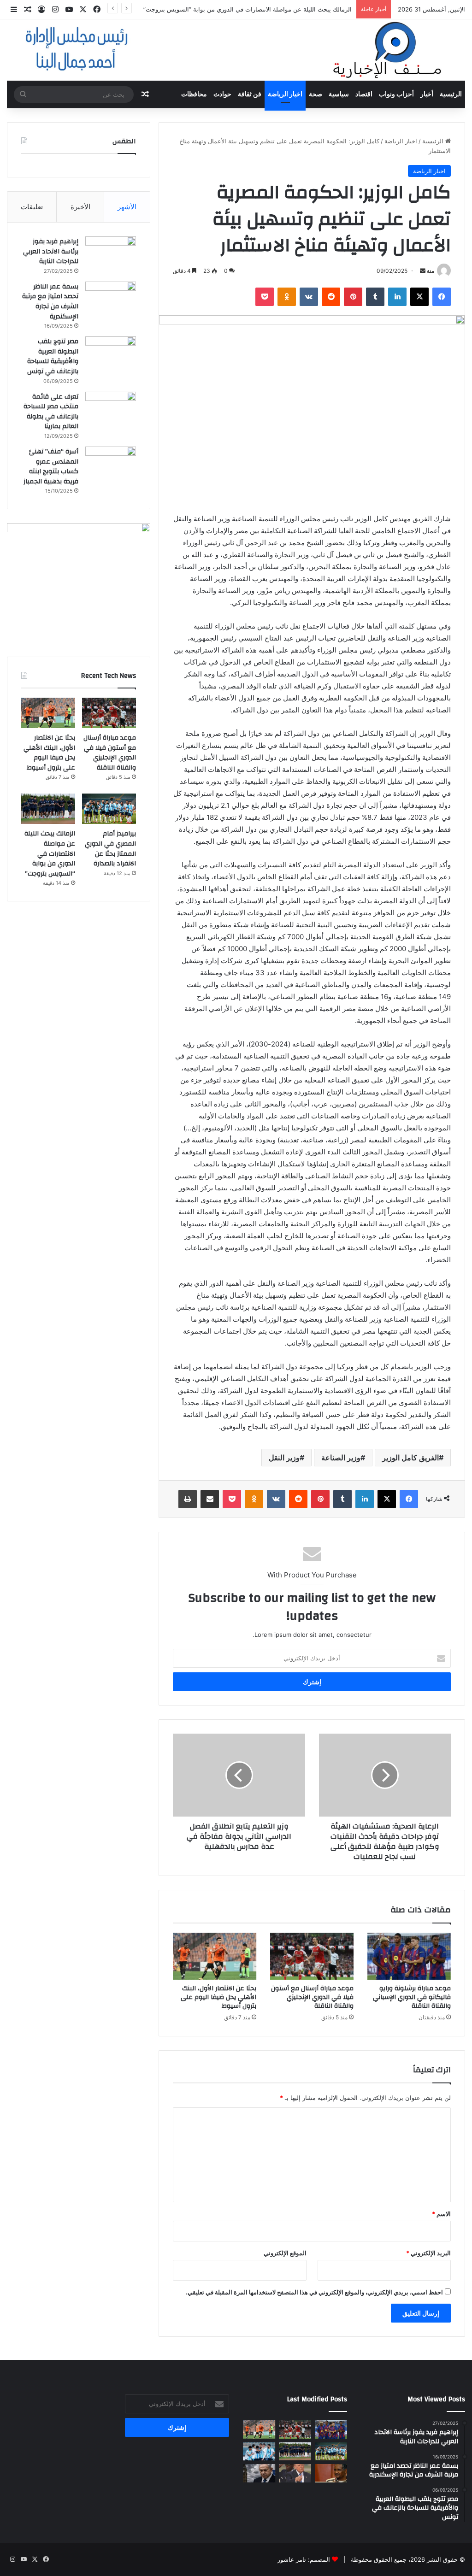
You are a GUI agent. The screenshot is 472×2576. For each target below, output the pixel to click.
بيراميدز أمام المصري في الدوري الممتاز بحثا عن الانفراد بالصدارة (110, 849)
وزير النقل (284, 1458)
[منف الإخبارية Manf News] (236, 50)
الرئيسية (451, 94)
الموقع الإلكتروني (285, 2253)
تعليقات (32, 207)
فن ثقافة (250, 94)
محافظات (194, 94)
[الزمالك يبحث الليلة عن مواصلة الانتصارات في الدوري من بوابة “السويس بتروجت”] (48, 809)
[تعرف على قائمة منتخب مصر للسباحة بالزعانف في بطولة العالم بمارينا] (111, 409)
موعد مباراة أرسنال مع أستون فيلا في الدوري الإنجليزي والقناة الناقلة (312, 1997)
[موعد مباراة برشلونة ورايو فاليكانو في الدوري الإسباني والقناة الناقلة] (409, 1956)
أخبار (427, 94)
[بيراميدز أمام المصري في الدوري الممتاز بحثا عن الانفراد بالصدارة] (109, 809)
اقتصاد (364, 94)
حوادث (222, 94)
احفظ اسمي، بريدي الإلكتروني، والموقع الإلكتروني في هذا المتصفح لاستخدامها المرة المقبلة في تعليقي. (314, 2292)
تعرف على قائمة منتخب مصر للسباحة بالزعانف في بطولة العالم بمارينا (51, 412)
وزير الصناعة (341, 1458)
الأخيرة (80, 207)
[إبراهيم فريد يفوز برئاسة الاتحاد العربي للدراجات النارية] (111, 254)
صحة (316, 94)
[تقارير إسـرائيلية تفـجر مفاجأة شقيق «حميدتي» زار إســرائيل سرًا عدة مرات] (331, 2473)
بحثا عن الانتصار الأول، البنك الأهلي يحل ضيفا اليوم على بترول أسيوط (218, 1997)
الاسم (441, 2214)
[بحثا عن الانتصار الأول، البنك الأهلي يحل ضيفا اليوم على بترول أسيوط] (215, 1956)
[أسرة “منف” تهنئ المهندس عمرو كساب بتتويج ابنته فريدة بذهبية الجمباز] (111, 464)
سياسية (339, 94)
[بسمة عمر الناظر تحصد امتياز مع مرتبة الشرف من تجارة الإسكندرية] (111, 299)
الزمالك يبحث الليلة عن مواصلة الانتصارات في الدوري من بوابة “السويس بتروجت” (248, 9)
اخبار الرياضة (285, 94)
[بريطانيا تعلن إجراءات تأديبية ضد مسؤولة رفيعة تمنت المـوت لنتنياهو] (259, 2473)
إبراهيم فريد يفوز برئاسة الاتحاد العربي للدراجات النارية (51, 251)
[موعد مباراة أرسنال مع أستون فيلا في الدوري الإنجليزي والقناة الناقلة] (312, 1956)
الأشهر (127, 207)
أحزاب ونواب (396, 94)
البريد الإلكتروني (428, 2253)
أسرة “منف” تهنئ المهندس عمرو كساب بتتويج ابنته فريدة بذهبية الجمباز (51, 467)
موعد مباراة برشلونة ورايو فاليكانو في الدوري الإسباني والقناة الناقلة (412, 1997)
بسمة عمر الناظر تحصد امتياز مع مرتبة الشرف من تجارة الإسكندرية (50, 302)
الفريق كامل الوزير (410, 1458)
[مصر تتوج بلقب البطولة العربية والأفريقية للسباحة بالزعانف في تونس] (111, 354)
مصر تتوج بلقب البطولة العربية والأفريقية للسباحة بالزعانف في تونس (51, 356)
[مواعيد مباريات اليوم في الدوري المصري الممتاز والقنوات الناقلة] (259, 2451)
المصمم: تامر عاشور (304, 2559)
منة (431, 271)
